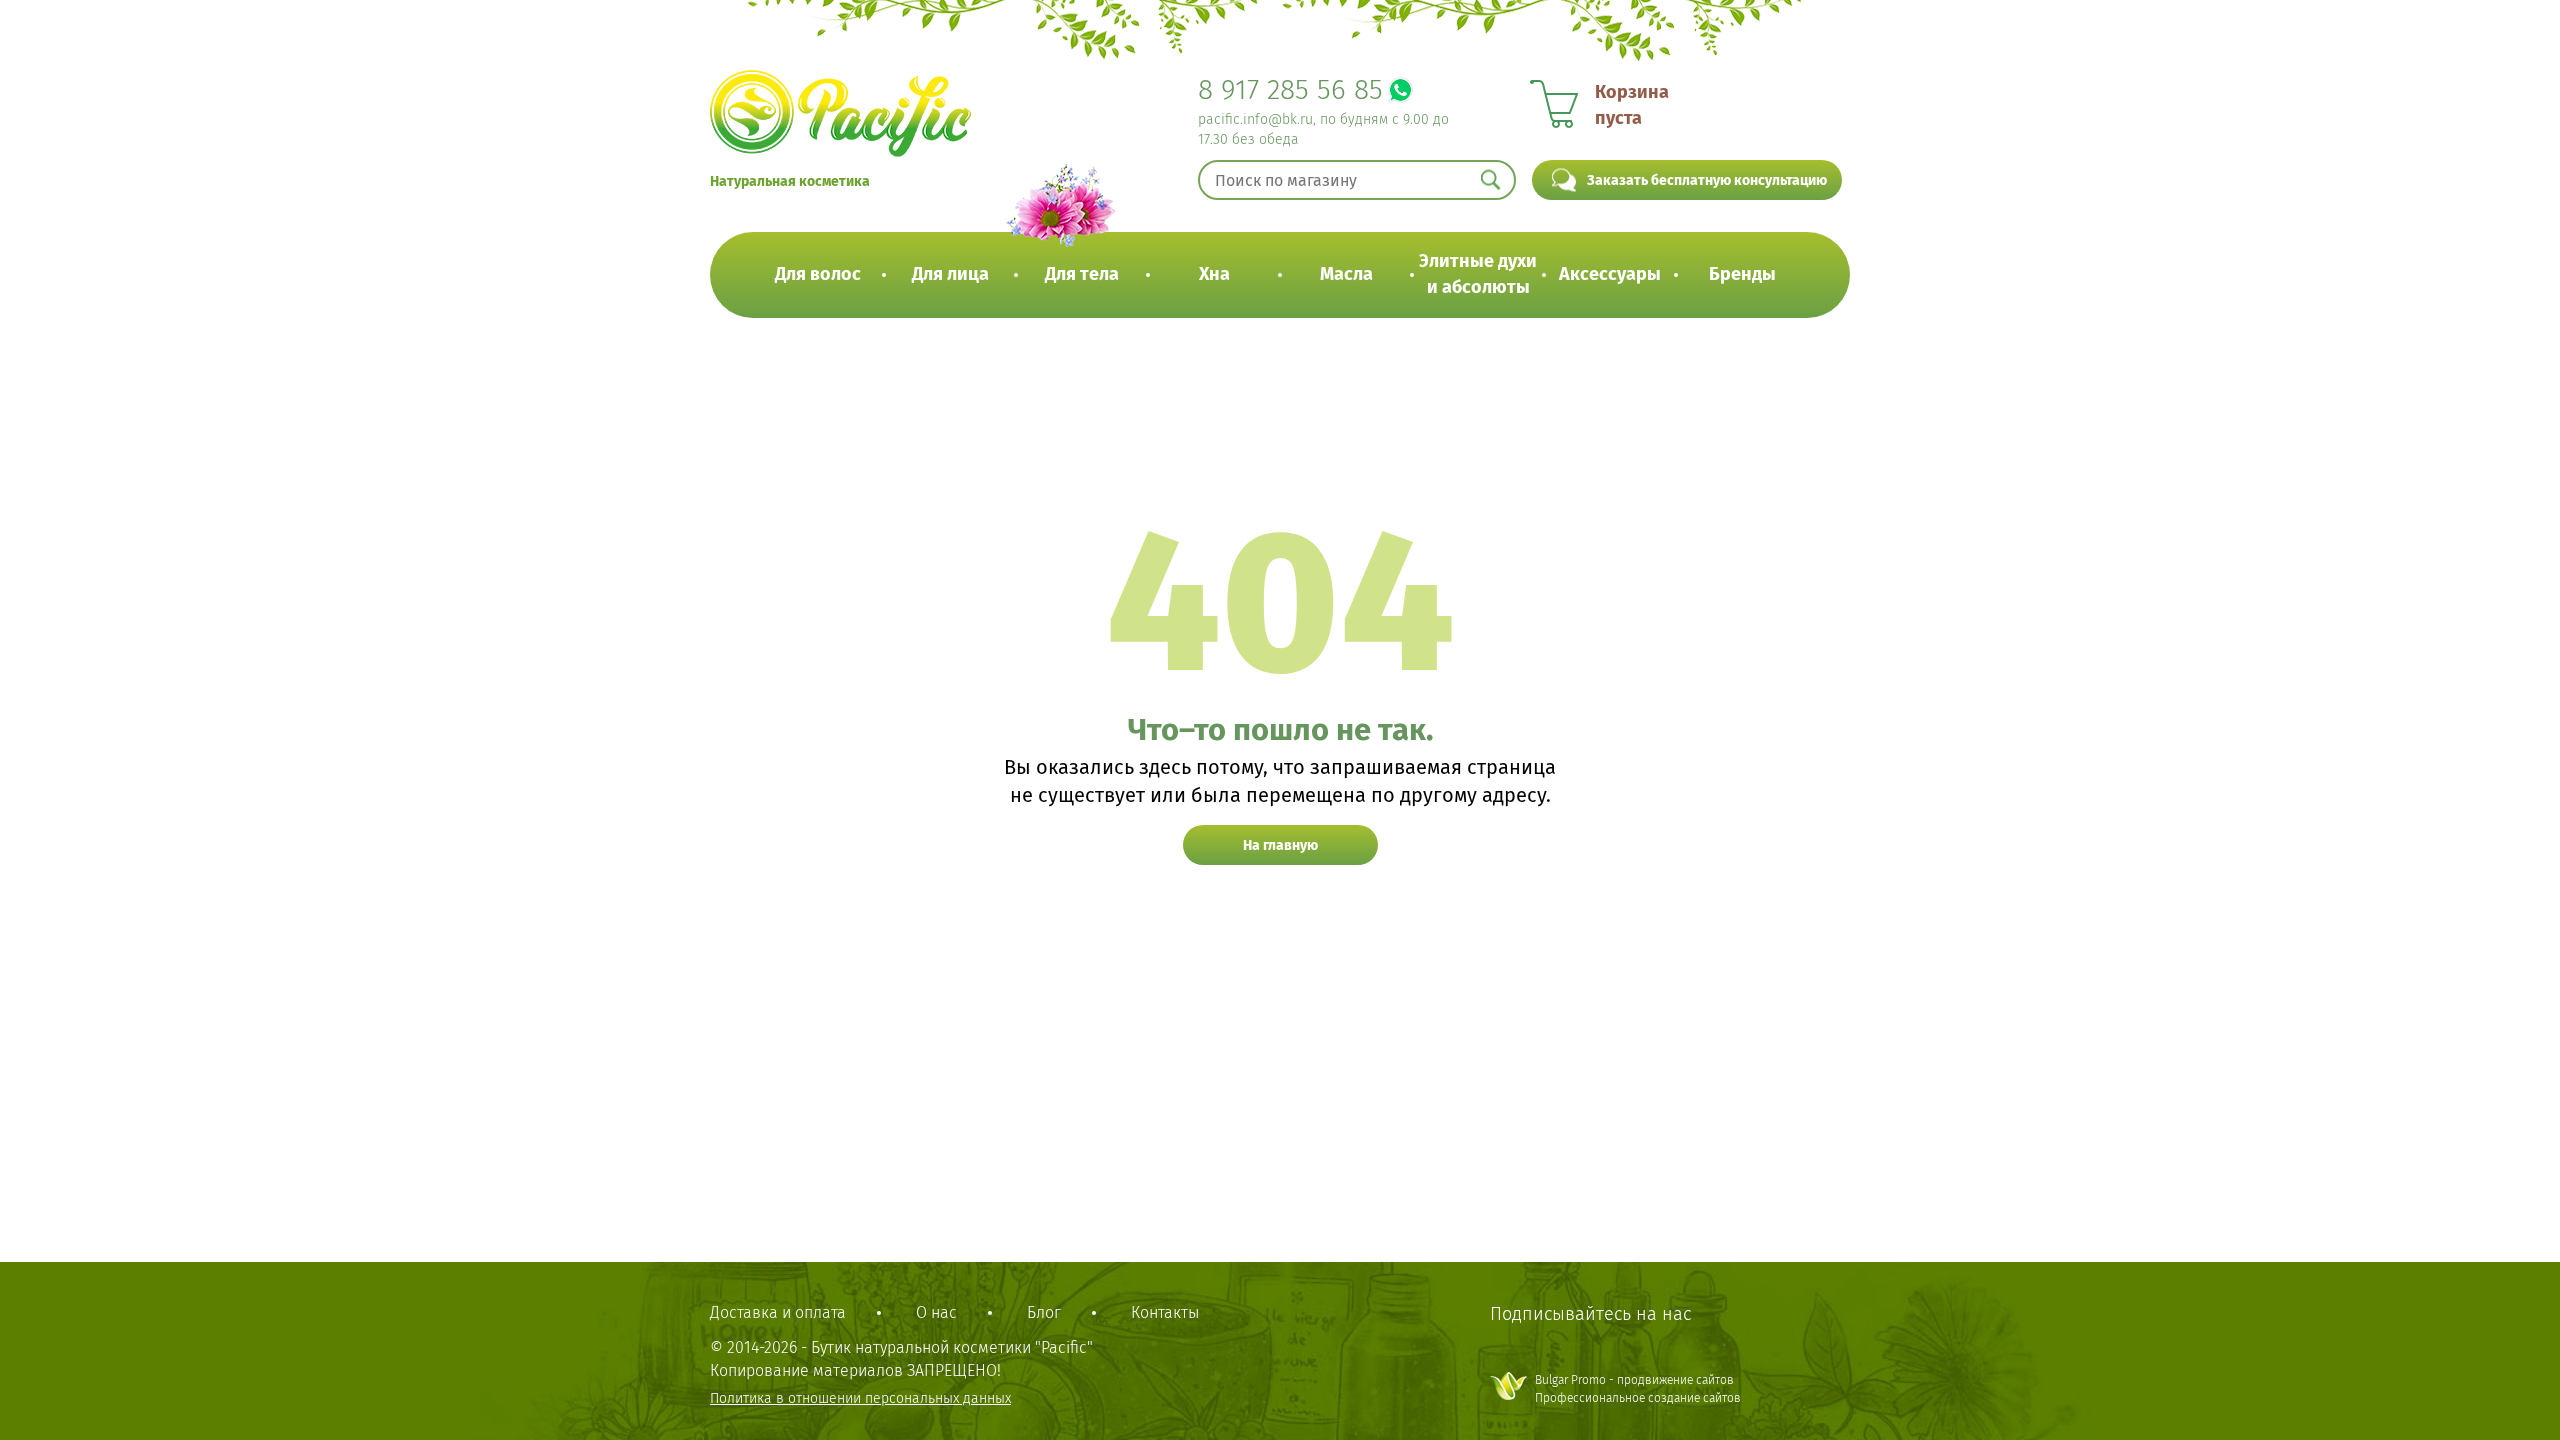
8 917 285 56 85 (1290, 89)
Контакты (1165, 1312)
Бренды (1742, 274)
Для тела (1082, 274)
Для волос (818, 274)
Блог (1044, 1312)
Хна (1214, 274)
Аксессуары (1610, 274)
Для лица (950, 274)
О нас (936, 1312)
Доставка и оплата (778, 1312)
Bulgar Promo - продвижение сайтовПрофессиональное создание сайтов (1638, 1388)
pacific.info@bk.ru (1255, 119)
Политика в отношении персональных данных (860, 1398)
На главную (1280, 845)
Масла (1346, 274)
